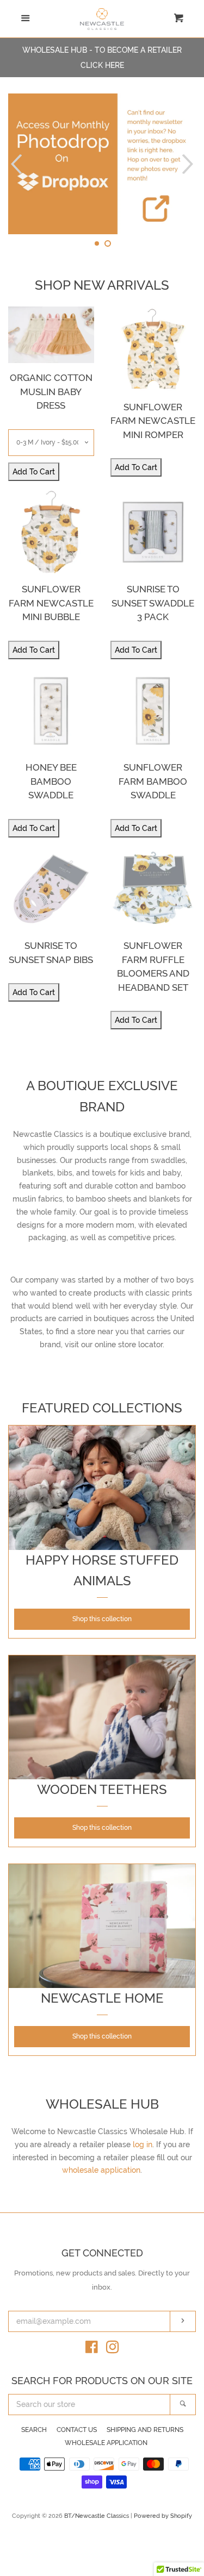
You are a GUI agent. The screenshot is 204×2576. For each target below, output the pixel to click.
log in (143, 2144)
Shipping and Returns (145, 2430)
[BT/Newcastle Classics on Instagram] (113, 2349)
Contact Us (77, 2430)
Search (34, 2430)
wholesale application (101, 2170)
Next (189, 164)
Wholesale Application (106, 2443)
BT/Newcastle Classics (97, 2516)
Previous (15, 164)
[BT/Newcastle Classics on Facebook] (92, 2349)
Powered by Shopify (163, 2516)
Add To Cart (34, 472)
